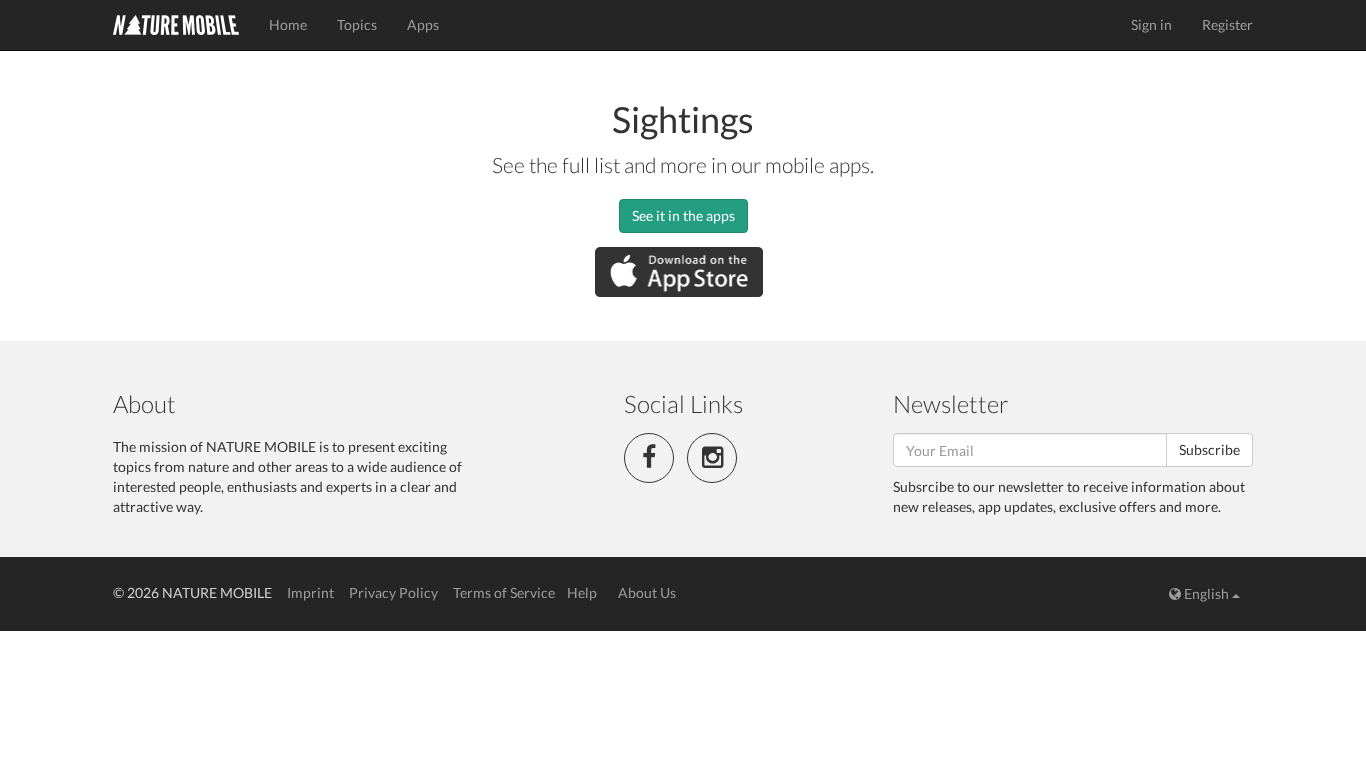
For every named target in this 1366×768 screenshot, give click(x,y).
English (1206, 593)
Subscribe (1209, 449)
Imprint (310, 592)
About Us (647, 592)
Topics (357, 24)
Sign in (1151, 24)
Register (1227, 24)
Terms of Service (504, 592)
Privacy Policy (393, 592)
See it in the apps (683, 215)
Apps (423, 24)
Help (582, 592)
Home (288, 24)
